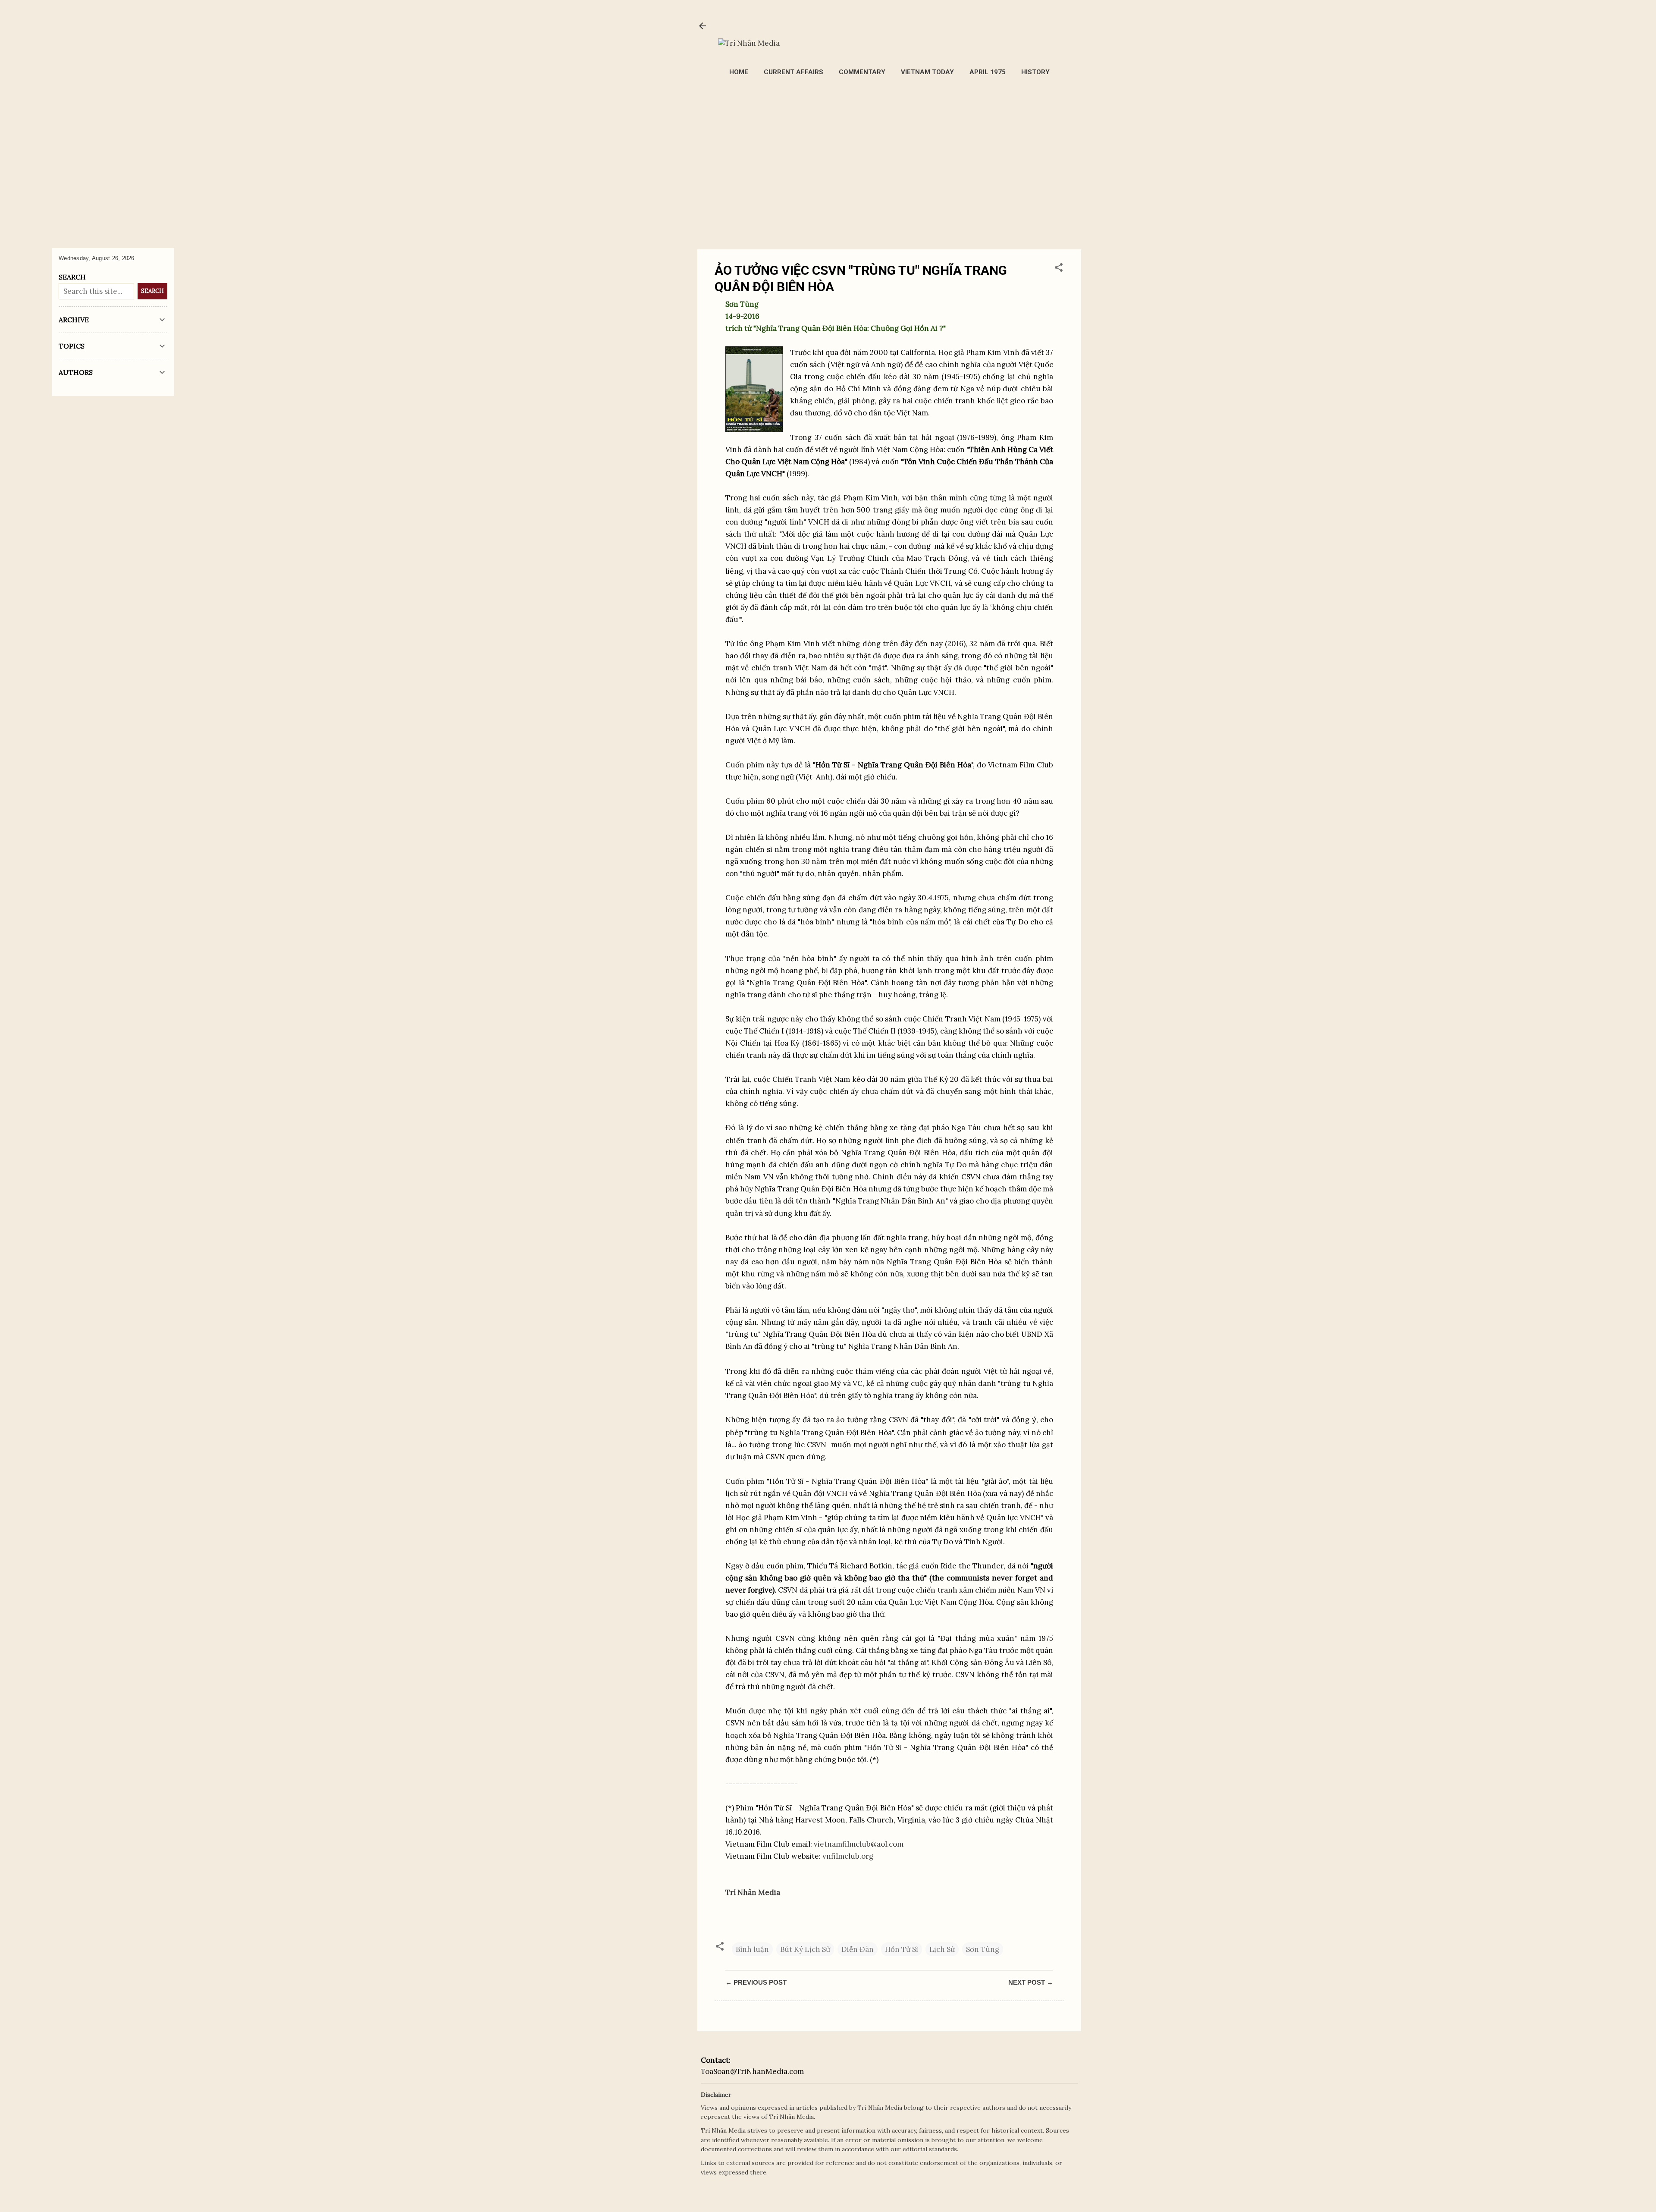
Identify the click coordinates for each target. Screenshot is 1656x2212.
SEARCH (152, 291)
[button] (1059, 269)
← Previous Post (756, 1982)
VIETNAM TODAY (927, 72)
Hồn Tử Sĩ (902, 1949)
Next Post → (1031, 1982)
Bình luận (752, 1949)
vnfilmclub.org (848, 1856)
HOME (739, 72)
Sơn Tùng (983, 1949)
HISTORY (1035, 72)
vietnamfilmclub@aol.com (859, 1844)
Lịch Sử (942, 1949)
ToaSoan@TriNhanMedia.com (752, 2071)
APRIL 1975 (988, 72)
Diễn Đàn (858, 1949)
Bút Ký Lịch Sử (805, 1949)
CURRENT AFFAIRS (793, 72)
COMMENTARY (862, 72)
